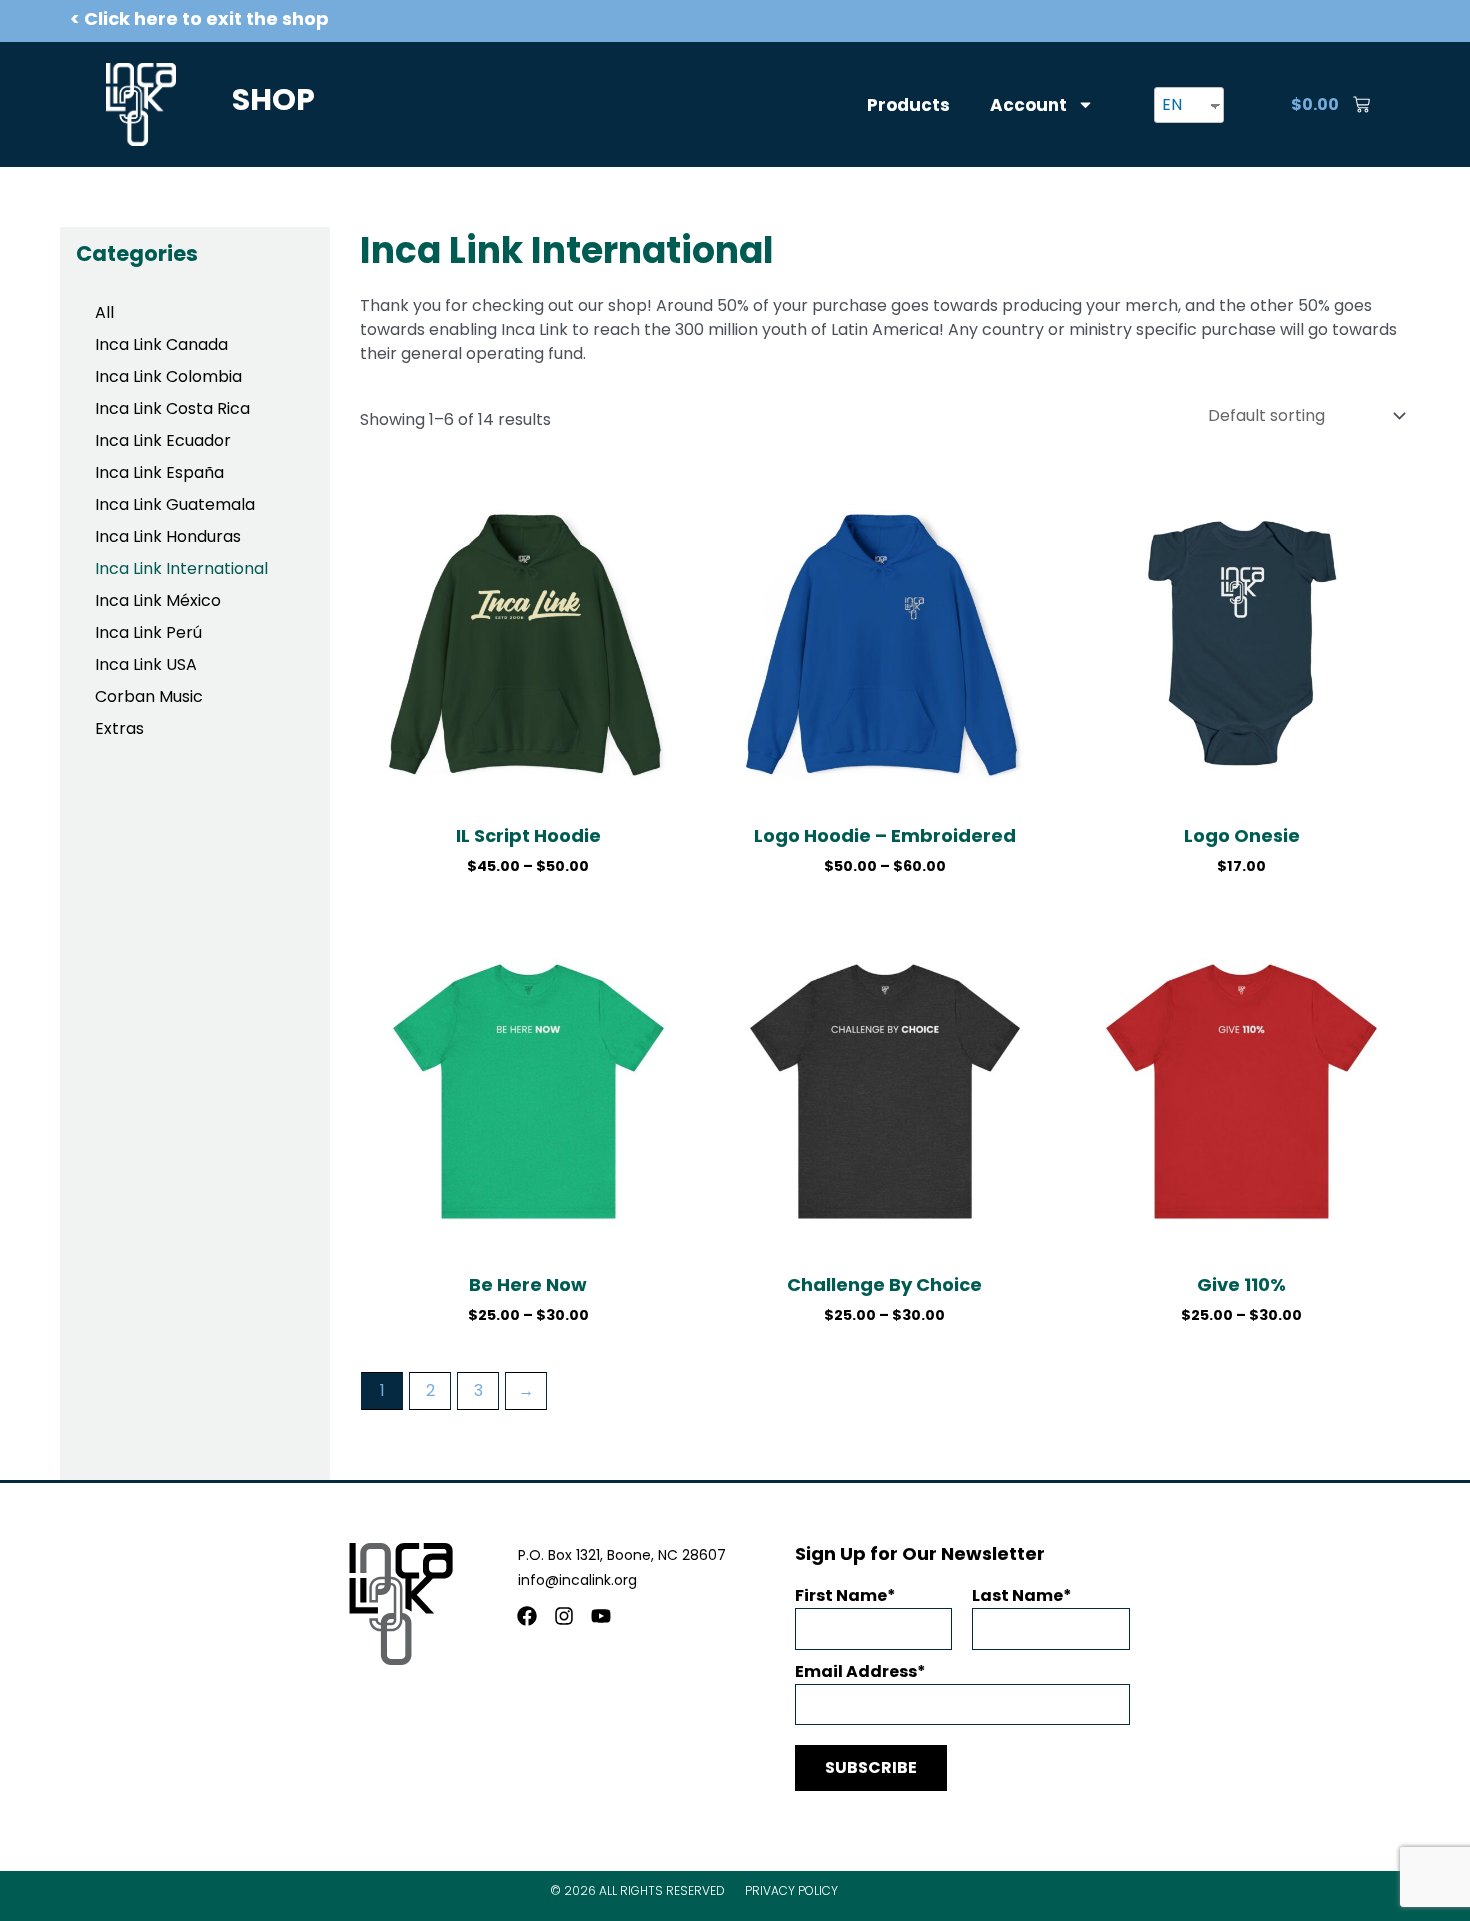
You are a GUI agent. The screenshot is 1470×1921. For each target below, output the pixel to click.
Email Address (856, 1671)
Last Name (1017, 1595)
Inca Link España (159, 472)
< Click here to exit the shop (199, 18)
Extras (119, 728)
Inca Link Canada (161, 344)
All (104, 312)
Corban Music (149, 696)
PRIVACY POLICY (791, 1890)
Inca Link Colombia (168, 376)
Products (908, 105)
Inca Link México (158, 600)
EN (1172, 104)
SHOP (273, 99)
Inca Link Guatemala (175, 504)
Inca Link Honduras (168, 536)
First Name (841, 1595)
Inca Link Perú (148, 632)
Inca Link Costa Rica (172, 408)
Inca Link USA (146, 664)
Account (1028, 105)
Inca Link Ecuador (163, 440)
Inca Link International (181, 568)
